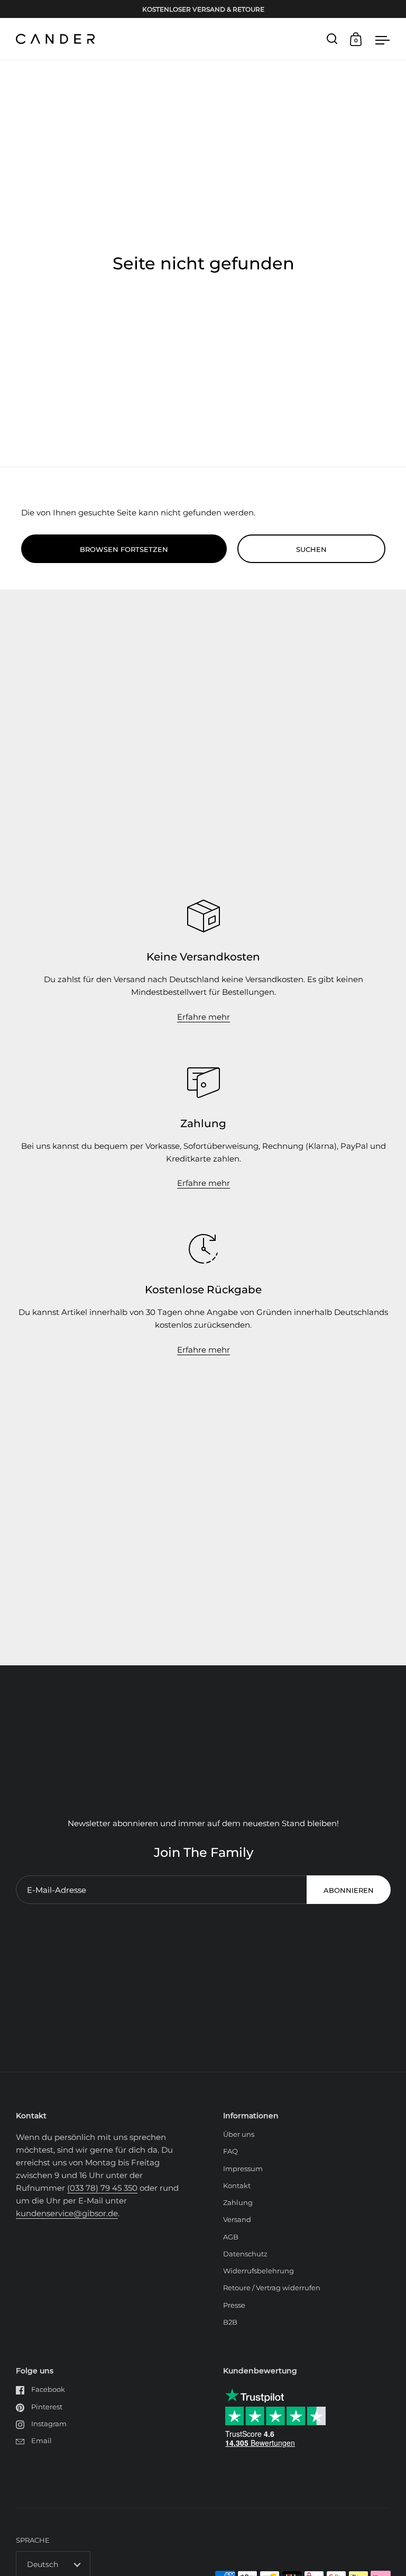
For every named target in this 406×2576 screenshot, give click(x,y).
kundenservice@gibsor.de (67, 2213)
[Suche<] (332, 39)
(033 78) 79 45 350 (102, 2188)
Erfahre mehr (204, 1017)
